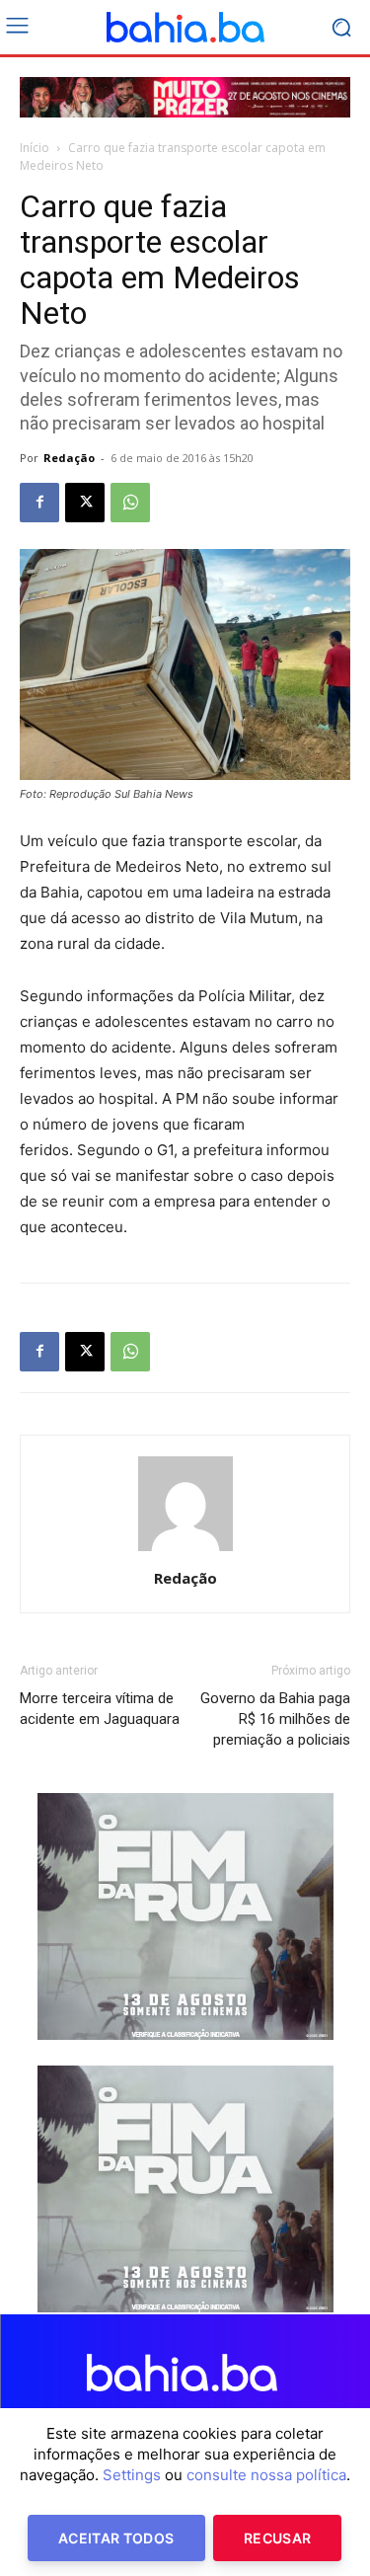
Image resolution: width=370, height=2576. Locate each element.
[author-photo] (185, 1551)
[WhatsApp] (130, 503)
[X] (85, 503)
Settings (132, 2475)
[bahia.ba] (185, 28)
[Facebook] (39, 503)
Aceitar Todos (116, 2538)
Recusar (277, 2538)
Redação (69, 458)
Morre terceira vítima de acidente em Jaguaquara (100, 1709)
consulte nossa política (266, 2475)
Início (35, 148)
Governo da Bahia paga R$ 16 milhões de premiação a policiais (275, 1719)
